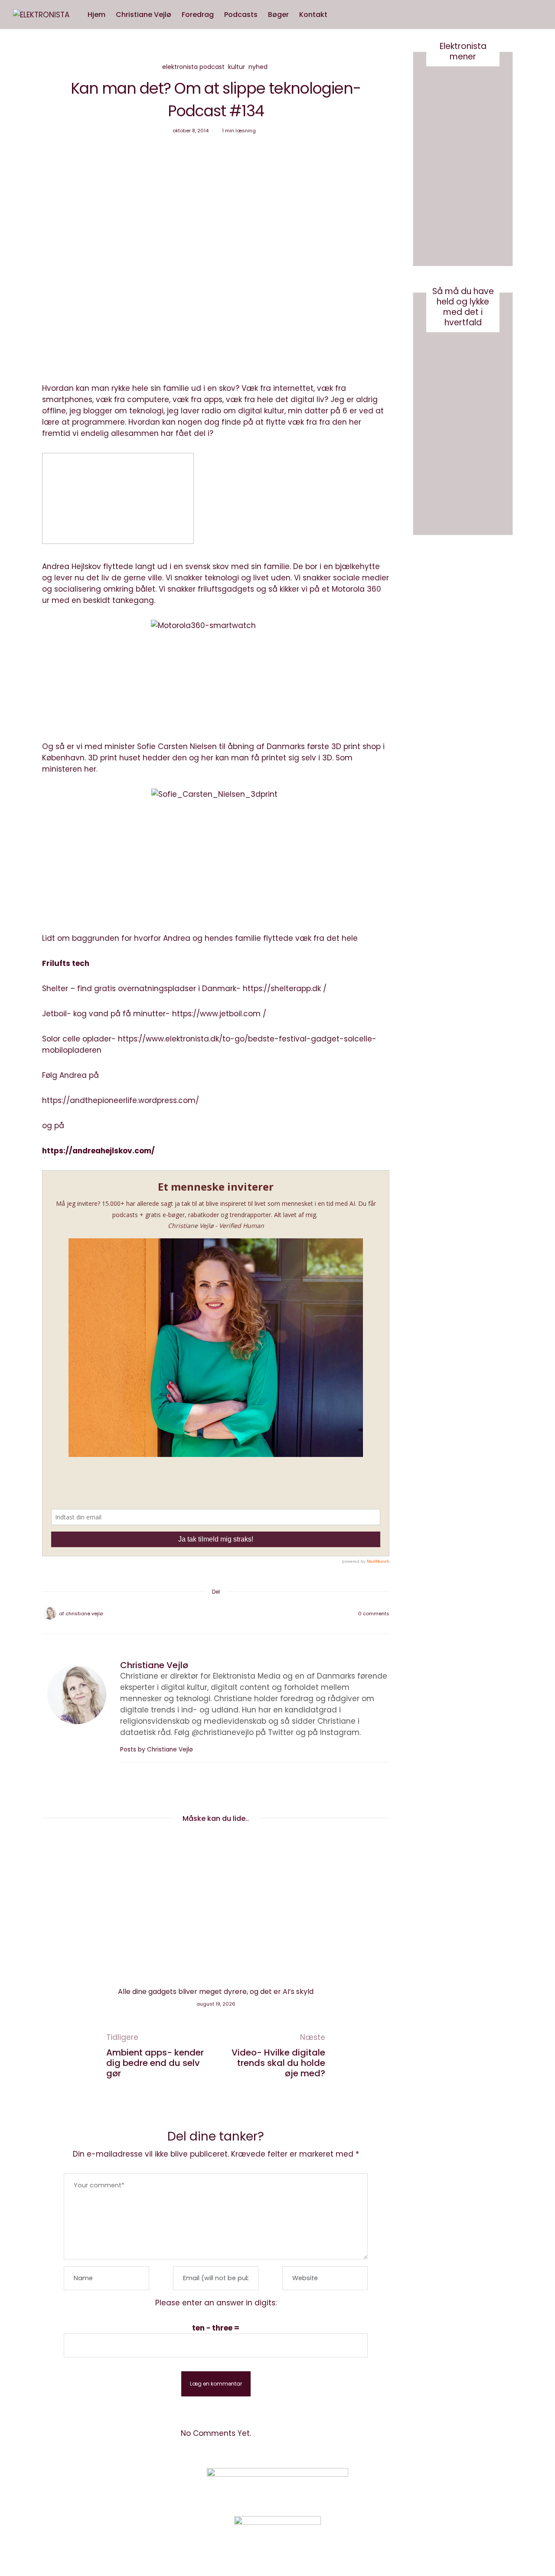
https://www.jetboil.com (216, 1014)
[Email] (216, 1614)
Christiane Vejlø (144, 15)
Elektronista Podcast (193, 67)
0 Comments (374, 1614)
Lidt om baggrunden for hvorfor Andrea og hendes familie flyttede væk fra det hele (200, 938)
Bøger (278, 15)
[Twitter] (205, 1614)
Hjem (96, 15)
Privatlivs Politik (133, 2487)
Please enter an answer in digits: (216, 2303)
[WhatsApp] (227, 1614)
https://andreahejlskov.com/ (98, 1151)
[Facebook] (193, 1614)
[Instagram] (431, 2486)
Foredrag (198, 15)
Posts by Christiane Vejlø (157, 1750)
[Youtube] (453, 2486)
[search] (341, 15)
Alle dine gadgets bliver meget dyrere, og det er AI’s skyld (216, 1992)
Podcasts (241, 15)
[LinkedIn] (238, 1614)
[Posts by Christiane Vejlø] (50, 1613)
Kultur (237, 67)
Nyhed (258, 67)
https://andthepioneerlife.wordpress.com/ (121, 1100)
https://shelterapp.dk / (285, 989)
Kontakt (313, 15)
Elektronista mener (463, 51)
